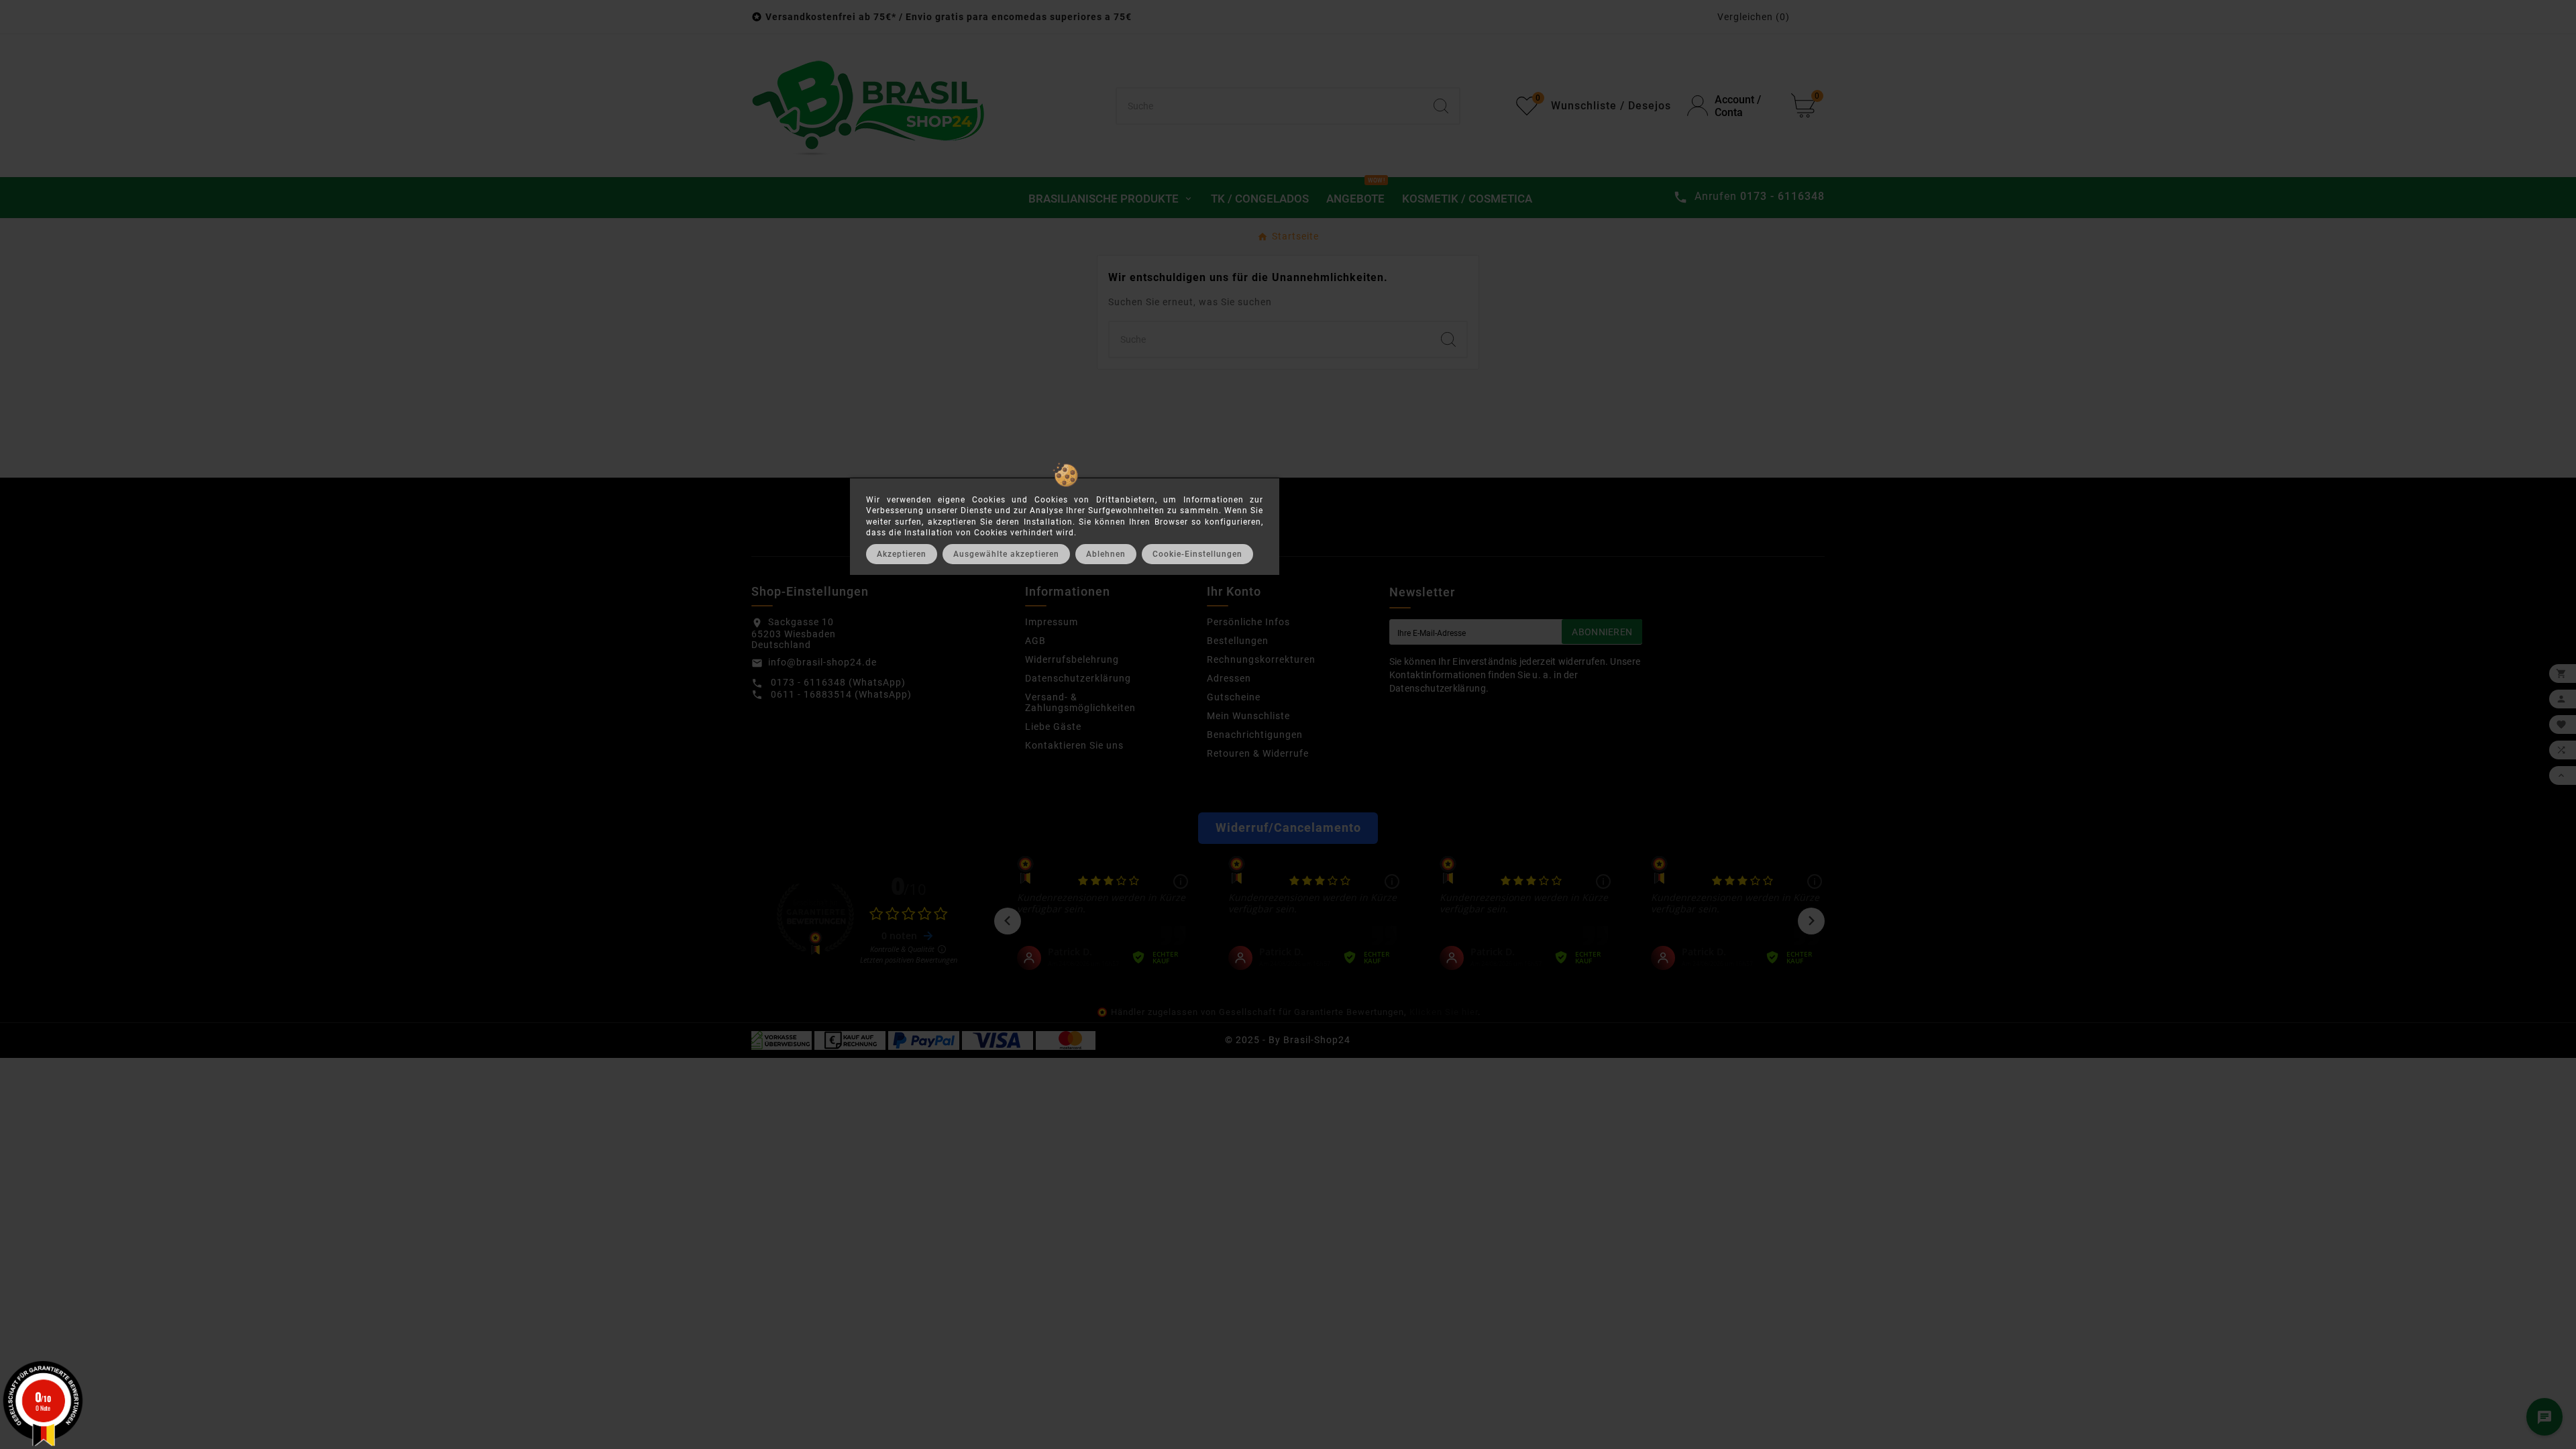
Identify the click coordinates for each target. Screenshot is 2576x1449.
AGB (1035, 641)
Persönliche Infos (1248, 622)
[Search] (1441, 106)
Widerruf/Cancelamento (1288, 828)
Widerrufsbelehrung (1072, 659)
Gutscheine (1234, 697)
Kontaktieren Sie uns (1074, 745)
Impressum (1052, 622)
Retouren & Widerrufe (1258, 753)
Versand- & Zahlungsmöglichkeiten (1080, 702)
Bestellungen (1238, 641)
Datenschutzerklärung (1078, 678)
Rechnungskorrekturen (1261, 659)
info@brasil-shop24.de (822, 662)
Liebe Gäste (1053, 727)
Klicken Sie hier (1444, 1012)
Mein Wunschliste (1248, 716)
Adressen (1229, 678)
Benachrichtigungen (1255, 735)
